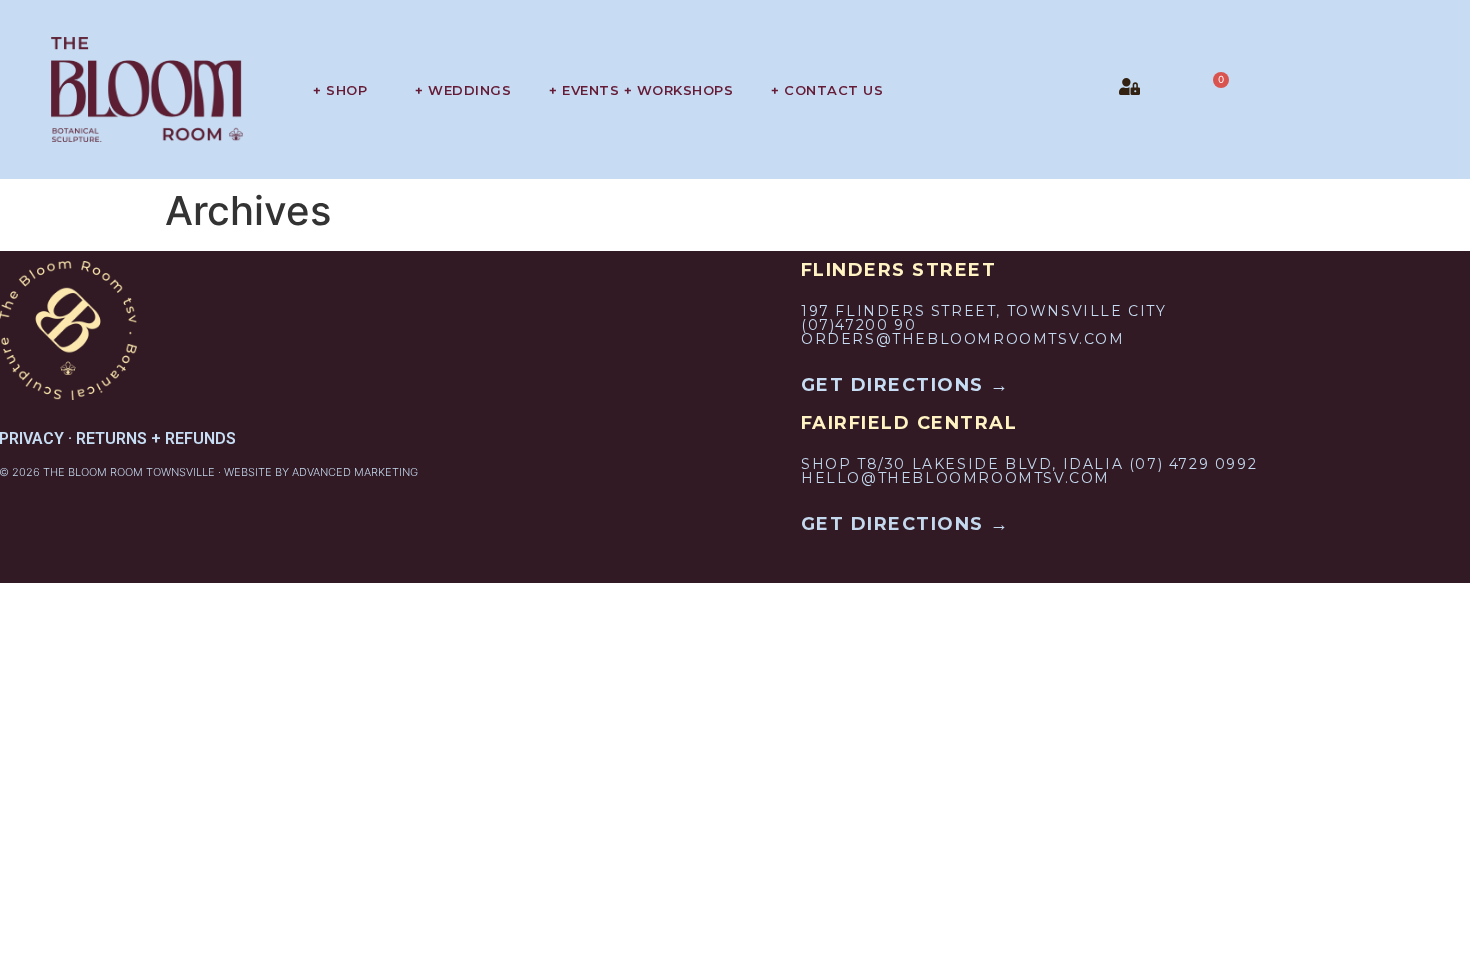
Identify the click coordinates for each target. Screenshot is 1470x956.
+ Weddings (463, 90)
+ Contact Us (827, 90)
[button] (1030, 90)
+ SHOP (340, 90)
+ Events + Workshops (641, 90)
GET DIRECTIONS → (905, 385)
